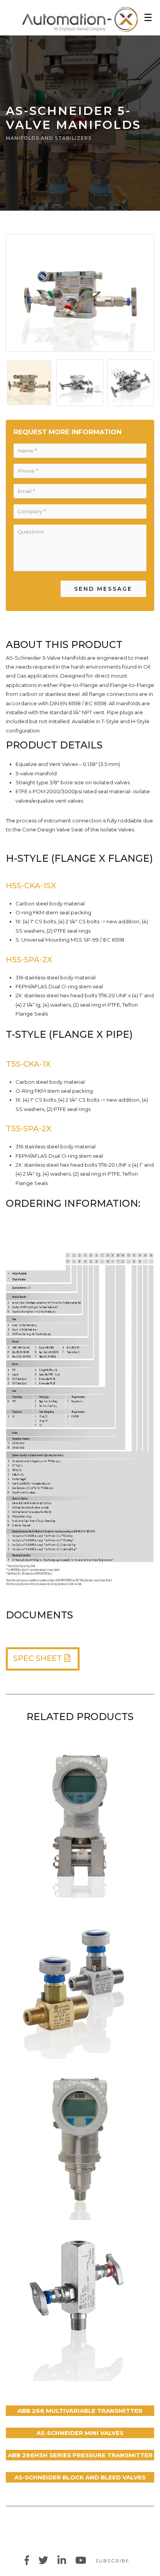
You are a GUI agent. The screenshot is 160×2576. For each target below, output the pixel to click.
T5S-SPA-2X (29, 1129)
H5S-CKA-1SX (31, 886)
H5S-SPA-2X (29, 960)
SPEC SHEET (38, 1658)
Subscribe (113, 2561)
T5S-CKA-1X (28, 1064)
